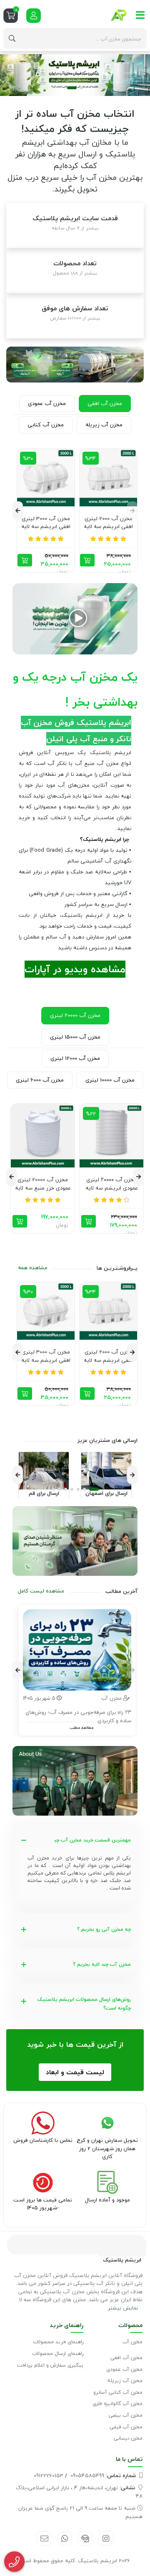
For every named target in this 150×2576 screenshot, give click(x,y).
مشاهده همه (33, 1268)
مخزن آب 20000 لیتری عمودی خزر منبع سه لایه (43, 1184)
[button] (78, 88)
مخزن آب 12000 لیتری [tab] (75, 1058)
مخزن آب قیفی (126, 2427)
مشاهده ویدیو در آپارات (75, 969)
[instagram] (106, 2538)
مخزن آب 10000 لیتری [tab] (110, 1080)
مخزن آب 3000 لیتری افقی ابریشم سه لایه (46, 523)
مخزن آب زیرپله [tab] (104, 425)
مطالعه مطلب (81, 1727)
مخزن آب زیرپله (125, 2381)
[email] (44, 2538)
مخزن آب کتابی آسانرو (118, 2392)
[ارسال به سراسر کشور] (75, 365)
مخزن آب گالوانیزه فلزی (117, 2404)
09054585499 (103, 2475)
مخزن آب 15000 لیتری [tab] (75, 1037)
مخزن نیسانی (128, 2438)
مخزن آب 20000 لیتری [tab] (75, 1015)
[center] (12, 38)
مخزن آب (132, 2342)
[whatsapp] (65, 2538)
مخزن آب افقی (126, 2358)
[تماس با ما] (75, 1541)
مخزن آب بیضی (126, 2415)
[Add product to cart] (87, 560)
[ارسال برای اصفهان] (106, 1471)
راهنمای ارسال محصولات (58, 2353)
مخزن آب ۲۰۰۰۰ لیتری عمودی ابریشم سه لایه (112, 1184)
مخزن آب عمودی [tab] (47, 403)
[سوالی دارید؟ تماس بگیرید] (14, 2562)
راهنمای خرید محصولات (58, 2342)
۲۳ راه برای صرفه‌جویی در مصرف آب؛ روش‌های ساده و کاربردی (78, 1717)
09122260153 (49, 2475)
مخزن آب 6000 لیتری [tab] (40, 1080)
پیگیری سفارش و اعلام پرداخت (50, 2365)
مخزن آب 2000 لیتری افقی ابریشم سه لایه (108, 523)
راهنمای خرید (66, 2325)
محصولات (130, 2325)
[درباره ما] (75, 1781)
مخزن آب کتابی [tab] (46, 425)
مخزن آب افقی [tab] (105, 403)
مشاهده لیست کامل (41, 1591)
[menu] (140, 15)
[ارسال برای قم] (44, 1471)
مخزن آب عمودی (124, 2369)
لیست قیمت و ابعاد (75, 2072)
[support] (85, 2538)
